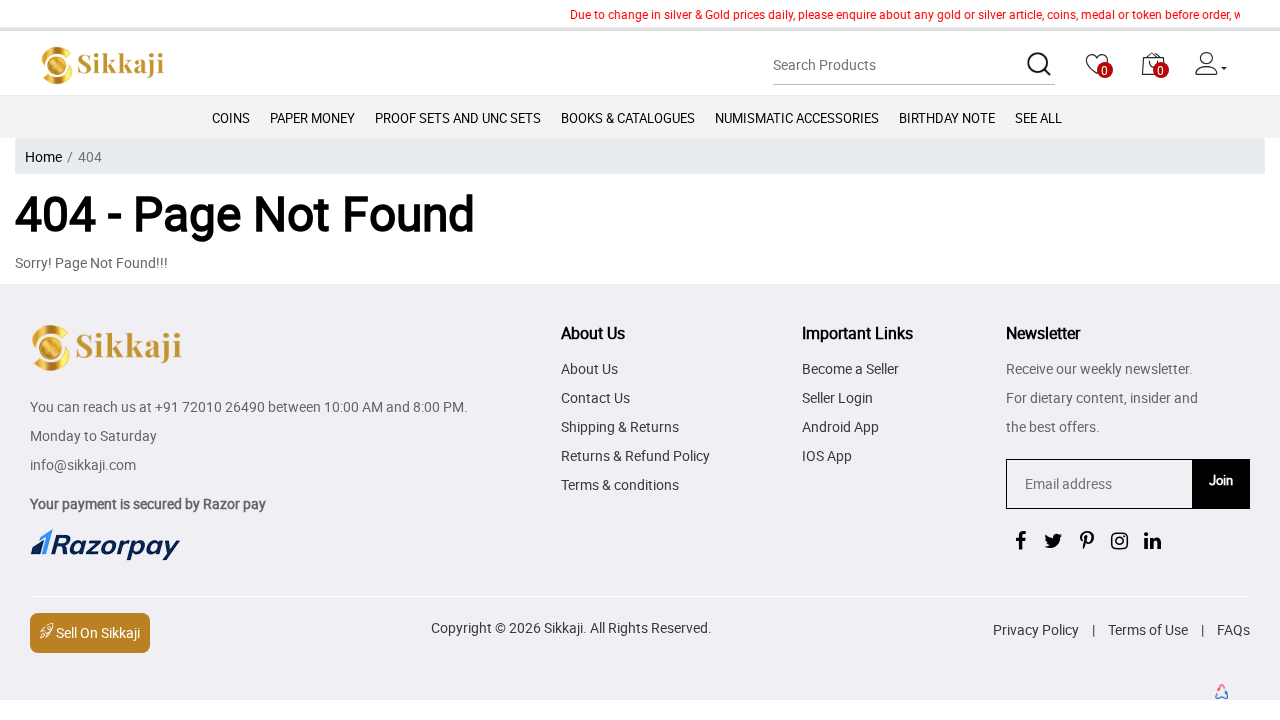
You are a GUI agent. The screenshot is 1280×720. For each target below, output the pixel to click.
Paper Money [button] (312, 118)
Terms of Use (1148, 629)
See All (1038, 118)
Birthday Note (947, 118)
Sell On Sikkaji (96, 632)
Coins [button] (231, 118)
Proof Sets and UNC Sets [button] (458, 118)
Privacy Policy (1036, 629)
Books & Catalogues (628, 118)
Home (43, 156)
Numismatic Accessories (797, 118)
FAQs (1233, 629)
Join (1221, 480)
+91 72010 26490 (210, 406)
